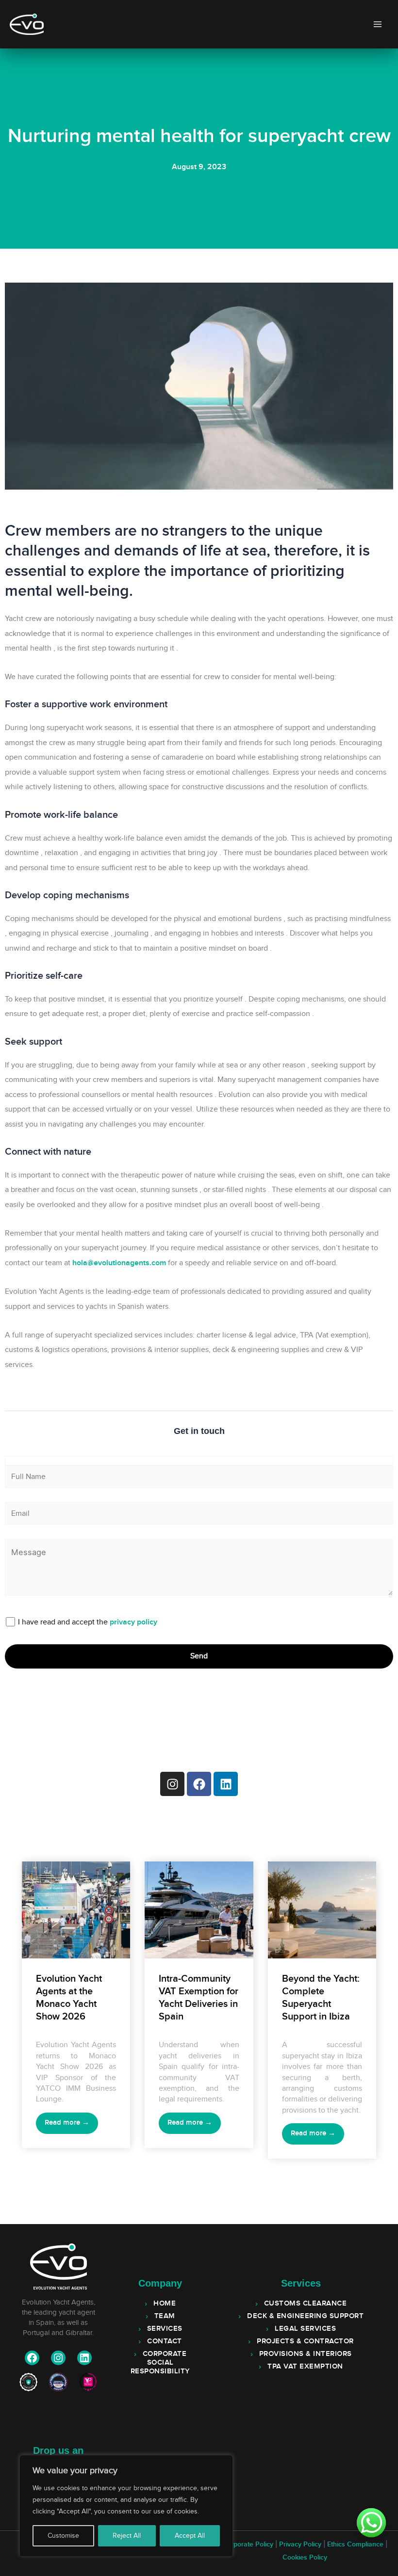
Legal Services (305, 2329)
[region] (126, 2506)
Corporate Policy (248, 2544)
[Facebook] (32, 2358)
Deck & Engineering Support (305, 2316)
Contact (165, 2341)
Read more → (67, 2123)
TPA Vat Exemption (305, 2367)
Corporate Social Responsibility (160, 2363)
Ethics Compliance (355, 2544)
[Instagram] (58, 2358)
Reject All (127, 2536)
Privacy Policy (300, 2544)
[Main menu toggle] (377, 24)
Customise (63, 2536)
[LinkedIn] (84, 2358)
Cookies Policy (305, 2558)
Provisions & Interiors (306, 2354)
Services (165, 2329)
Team (165, 2316)
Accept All (190, 2536)
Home (165, 2304)
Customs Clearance (306, 2304)
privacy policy (133, 1622)
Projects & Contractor (305, 2341)
